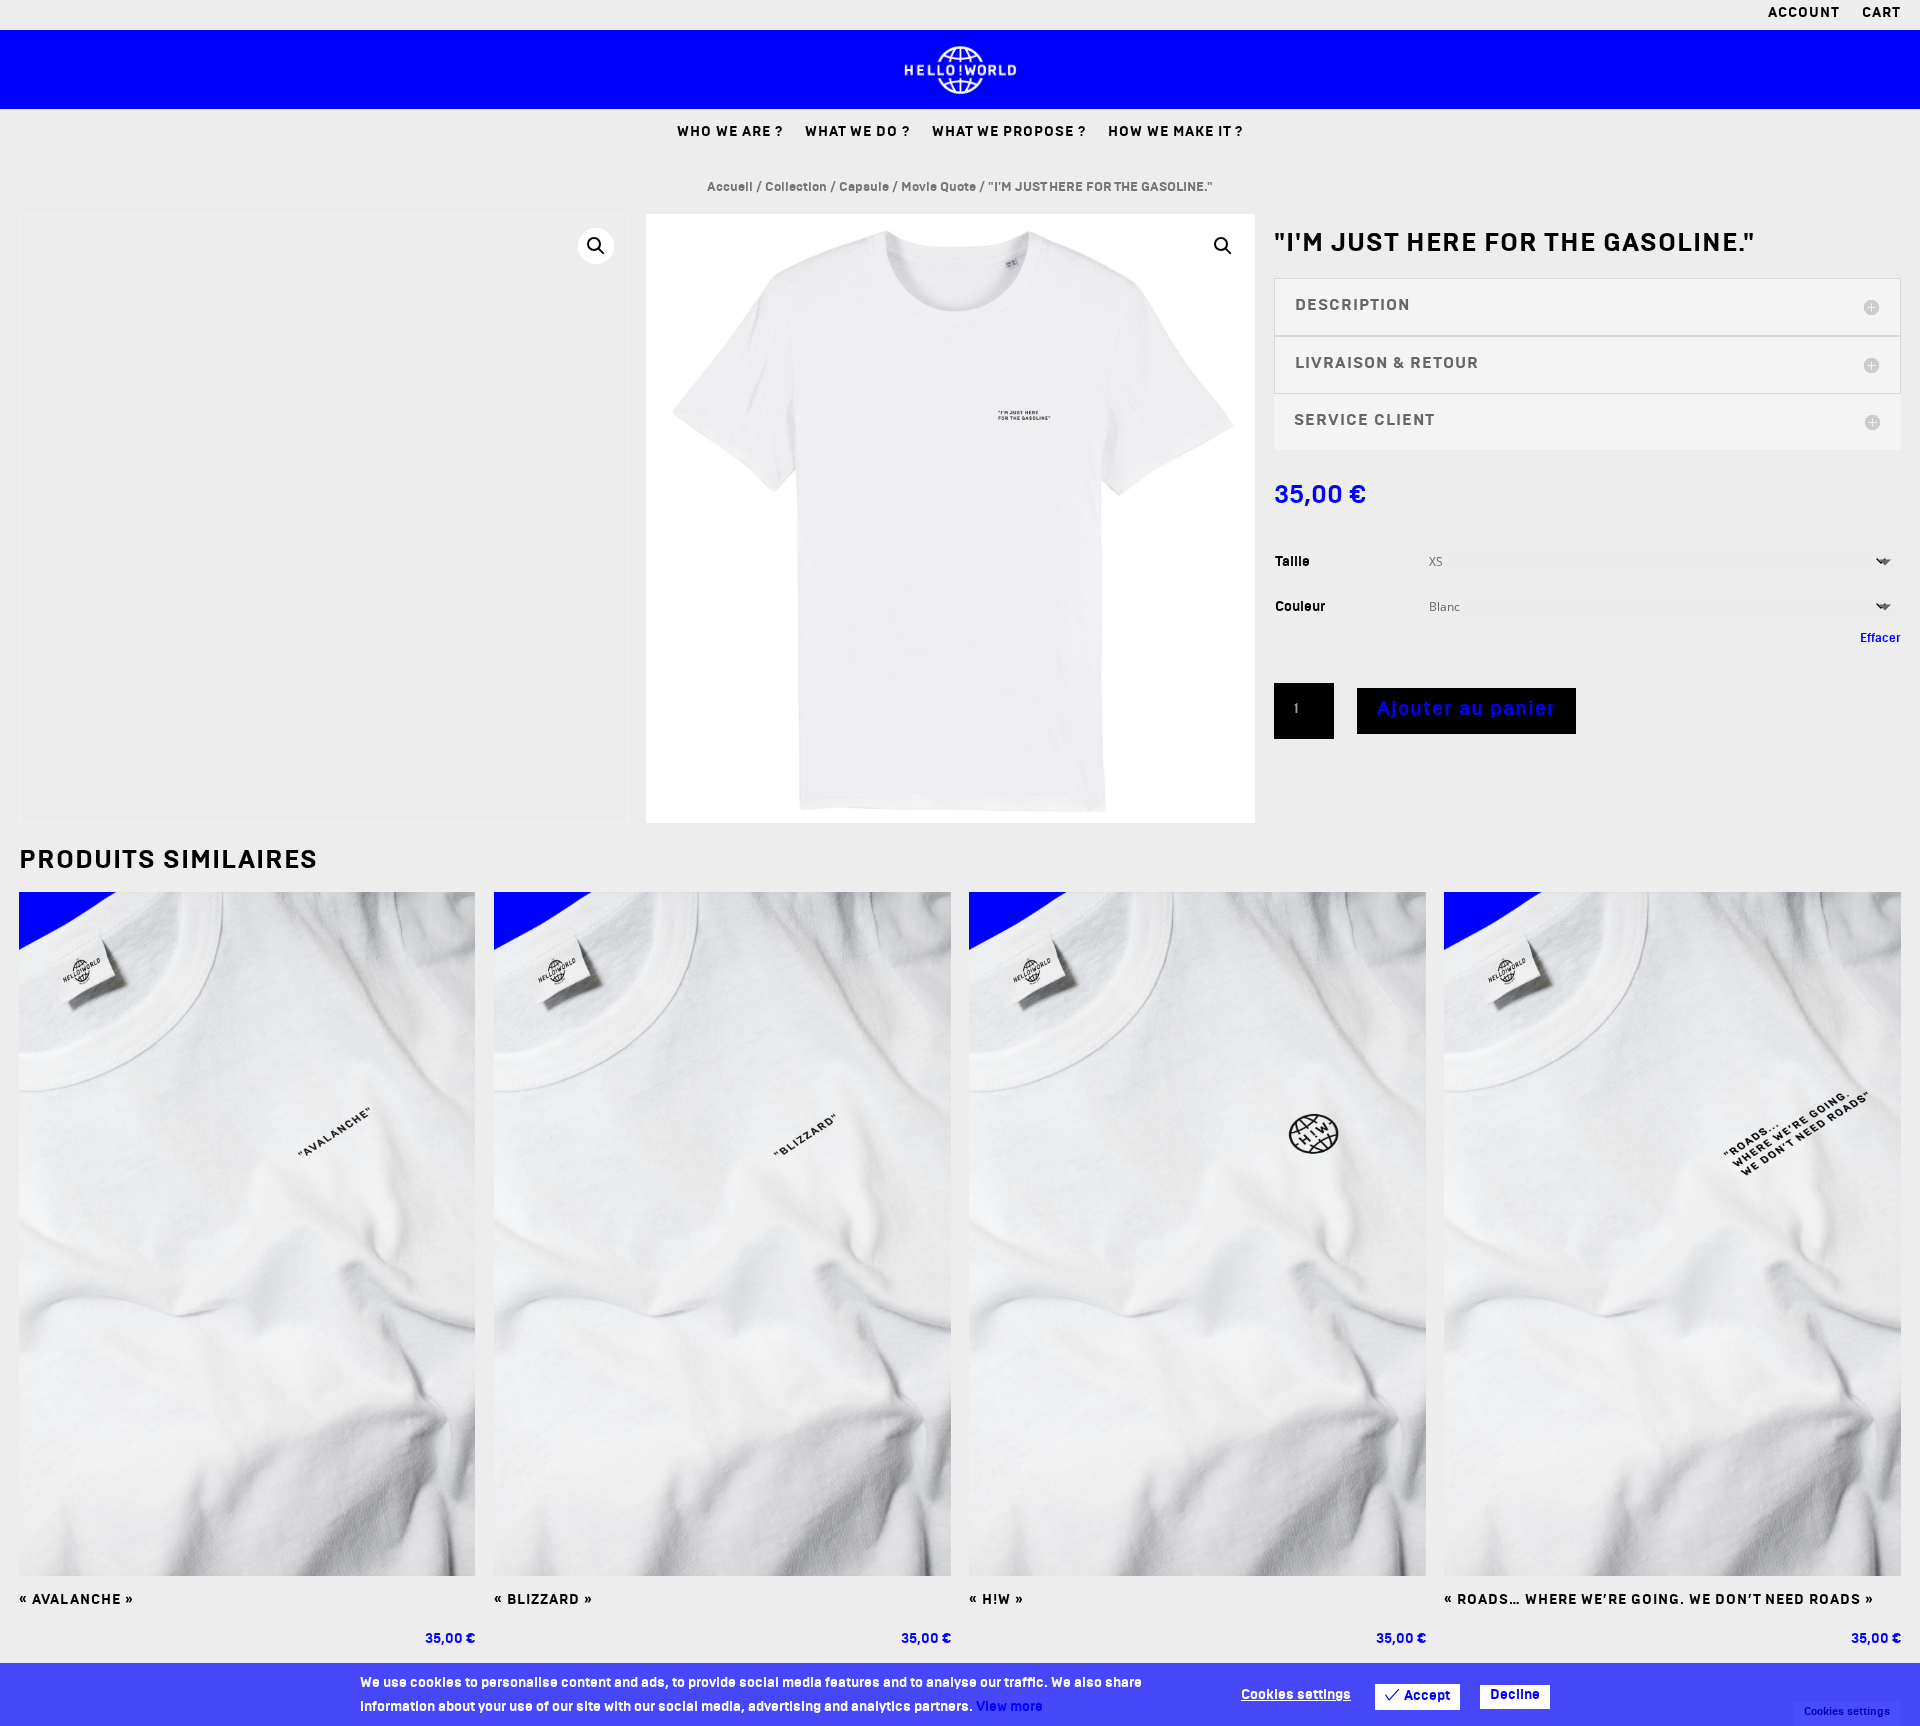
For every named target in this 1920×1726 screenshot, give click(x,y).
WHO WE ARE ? (730, 135)
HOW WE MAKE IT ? (1175, 135)
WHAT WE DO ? (857, 135)
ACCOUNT (1804, 16)
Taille (1292, 563)
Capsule (864, 189)
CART (1881, 16)
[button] (596, 246)
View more (1009, 1708)
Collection (796, 189)
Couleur (1300, 608)
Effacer (1880, 640)
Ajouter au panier (1466, 711)
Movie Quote (938, 189)
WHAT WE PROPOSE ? (1009, 135)
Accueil (730, 189)
